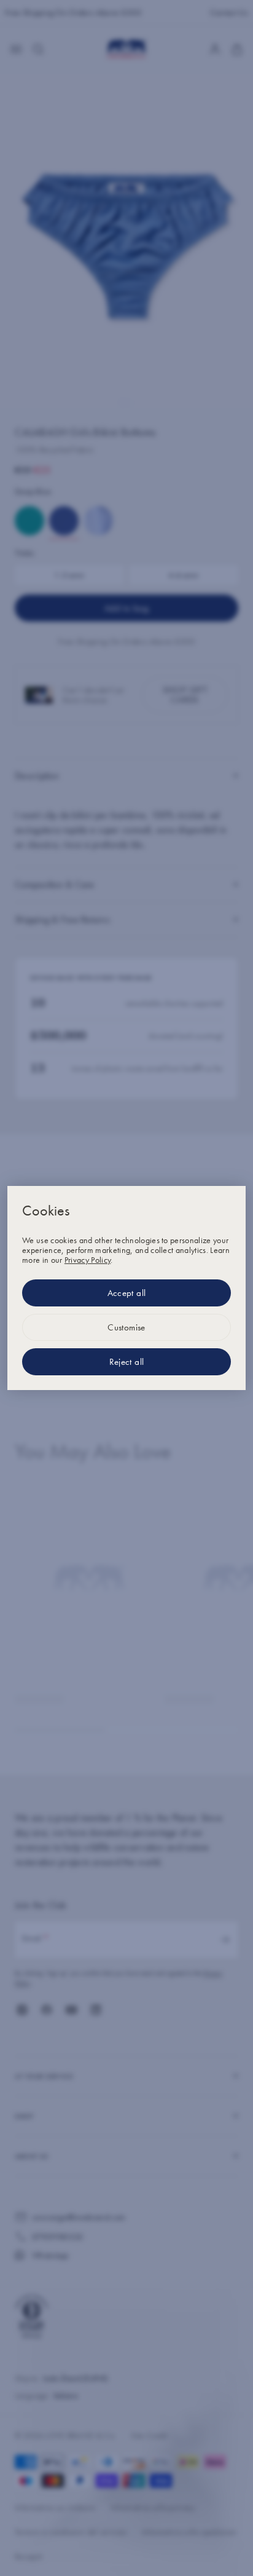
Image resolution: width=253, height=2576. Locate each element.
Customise (126, 1327)
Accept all (127, 1293)
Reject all (127, 1362)
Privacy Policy (88, 1260)
